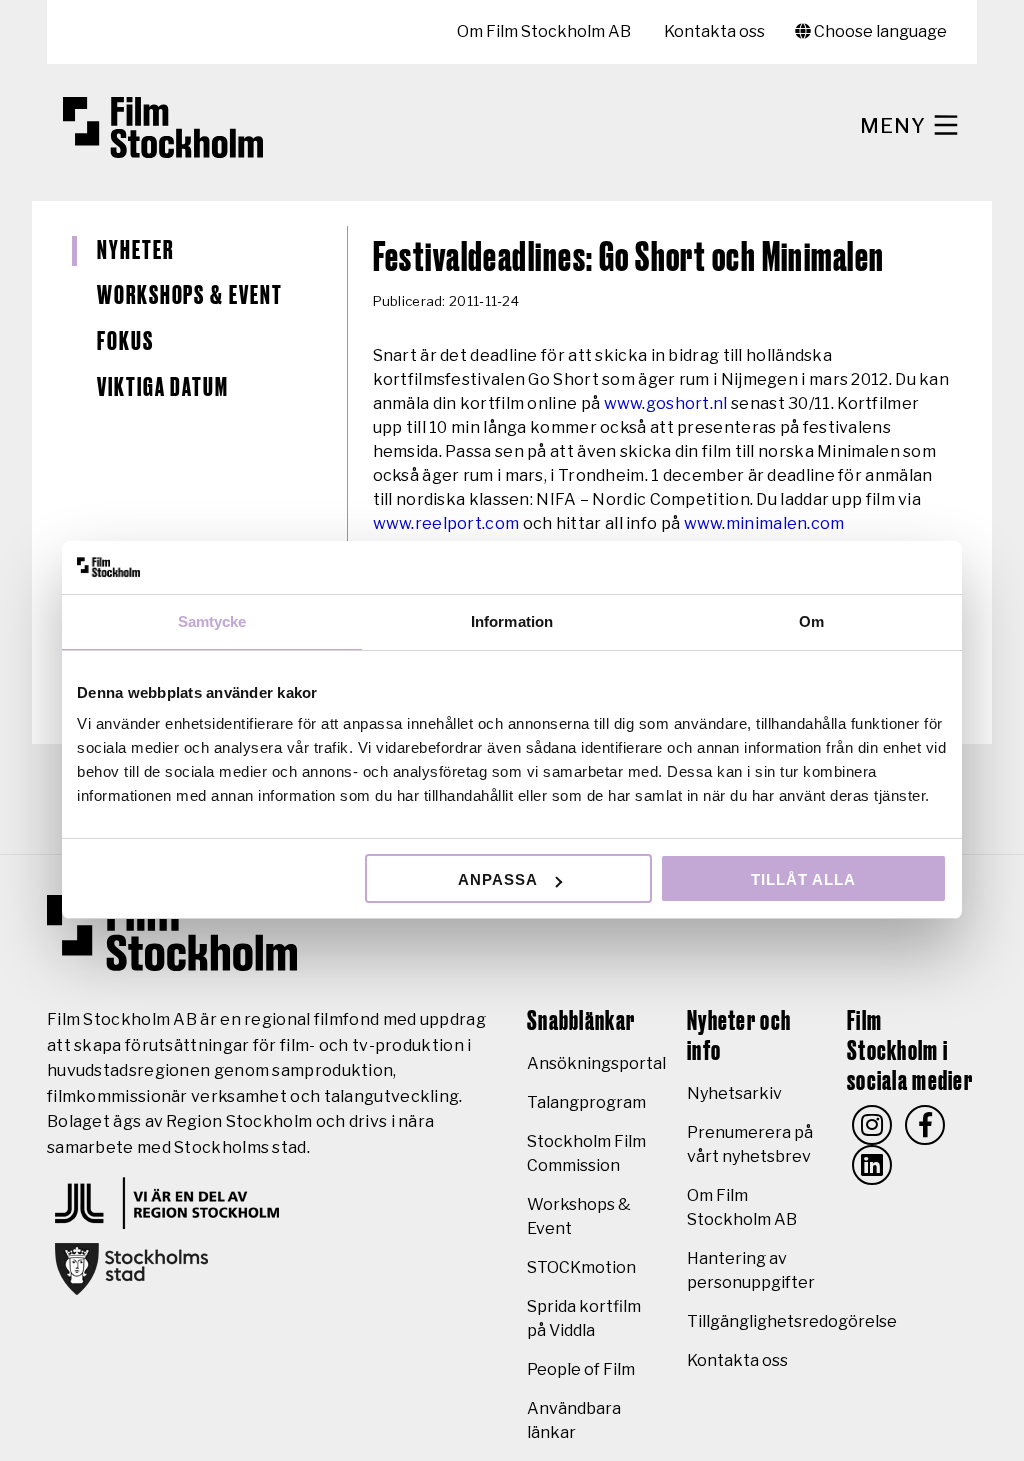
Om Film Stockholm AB (544, 31)
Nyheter (135, 251)
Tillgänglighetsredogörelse (792, 1321)
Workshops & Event (190, 296)
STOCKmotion (581, 1267)
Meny (895, 126)
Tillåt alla (803, 879)
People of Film (581, 1369)
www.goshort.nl (666, 403)
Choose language (879, 31)
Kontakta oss (714, 31)
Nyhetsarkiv (734, 1093)
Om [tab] (811, 621)
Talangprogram (586, 1102)
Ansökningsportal (596, 1063)
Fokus (125, 342)
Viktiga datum (163, 388)
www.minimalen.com (764, 523)
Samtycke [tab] (212, 621)
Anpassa (498, 879)
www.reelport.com (446, 523)
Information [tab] (512, 621)
